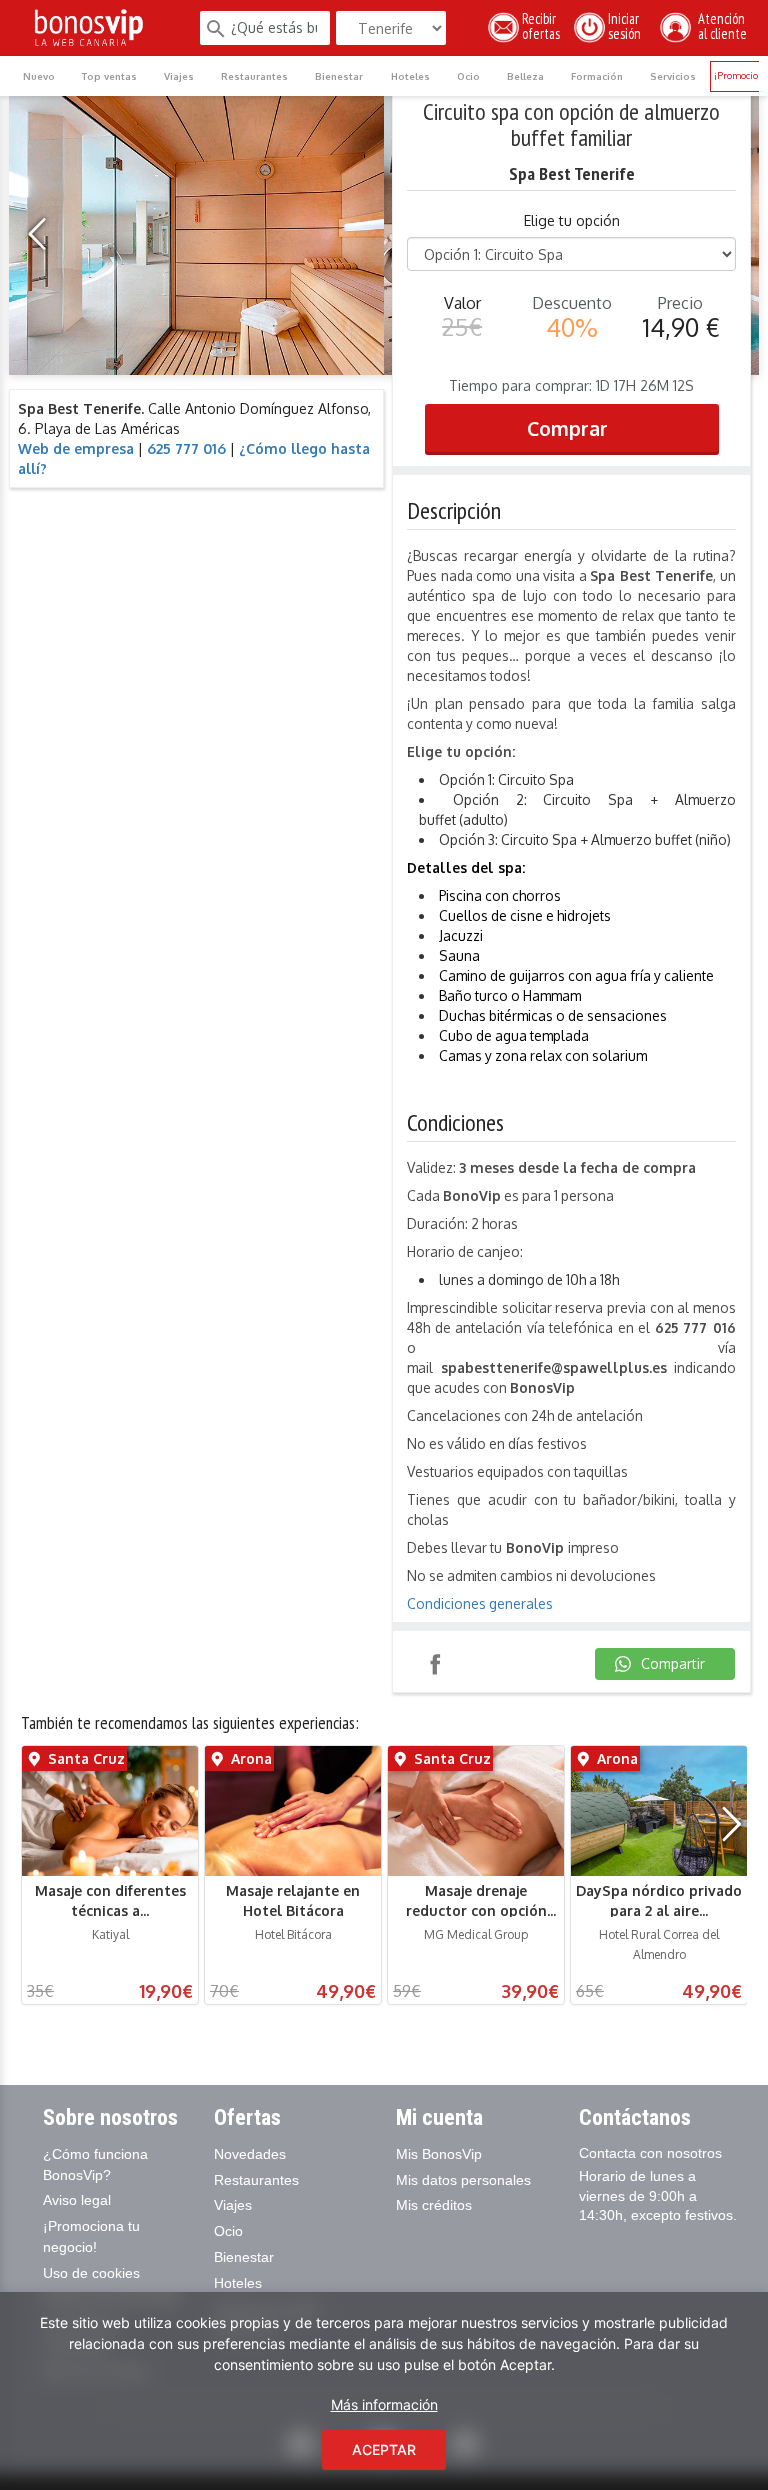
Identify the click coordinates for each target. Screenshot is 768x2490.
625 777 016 (186, 448)
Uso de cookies (91, 2273)
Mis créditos (434, 2205)
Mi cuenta (439, 2117)
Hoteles (410, 76)
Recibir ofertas (541, 26)
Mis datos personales (463, 2180)
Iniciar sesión (628, 26)
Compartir (435, 1664)
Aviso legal (77, 2200)
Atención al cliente (719, 26)
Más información (384, 2404)
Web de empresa (76, 448)
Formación (597, 76)
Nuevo (39, 76)
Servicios (673, 76)
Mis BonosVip (439, 2154)
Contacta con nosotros (650, 2153)
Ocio (468, 76)
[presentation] (42, 235)
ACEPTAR (384, 2449)
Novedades (250, 2154)
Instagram (493, 1664)
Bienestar (339, 76)
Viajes (179, 76)
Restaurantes (254, 76)
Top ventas (109, 76)
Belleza (525, 76)
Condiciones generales (480, 1603)
